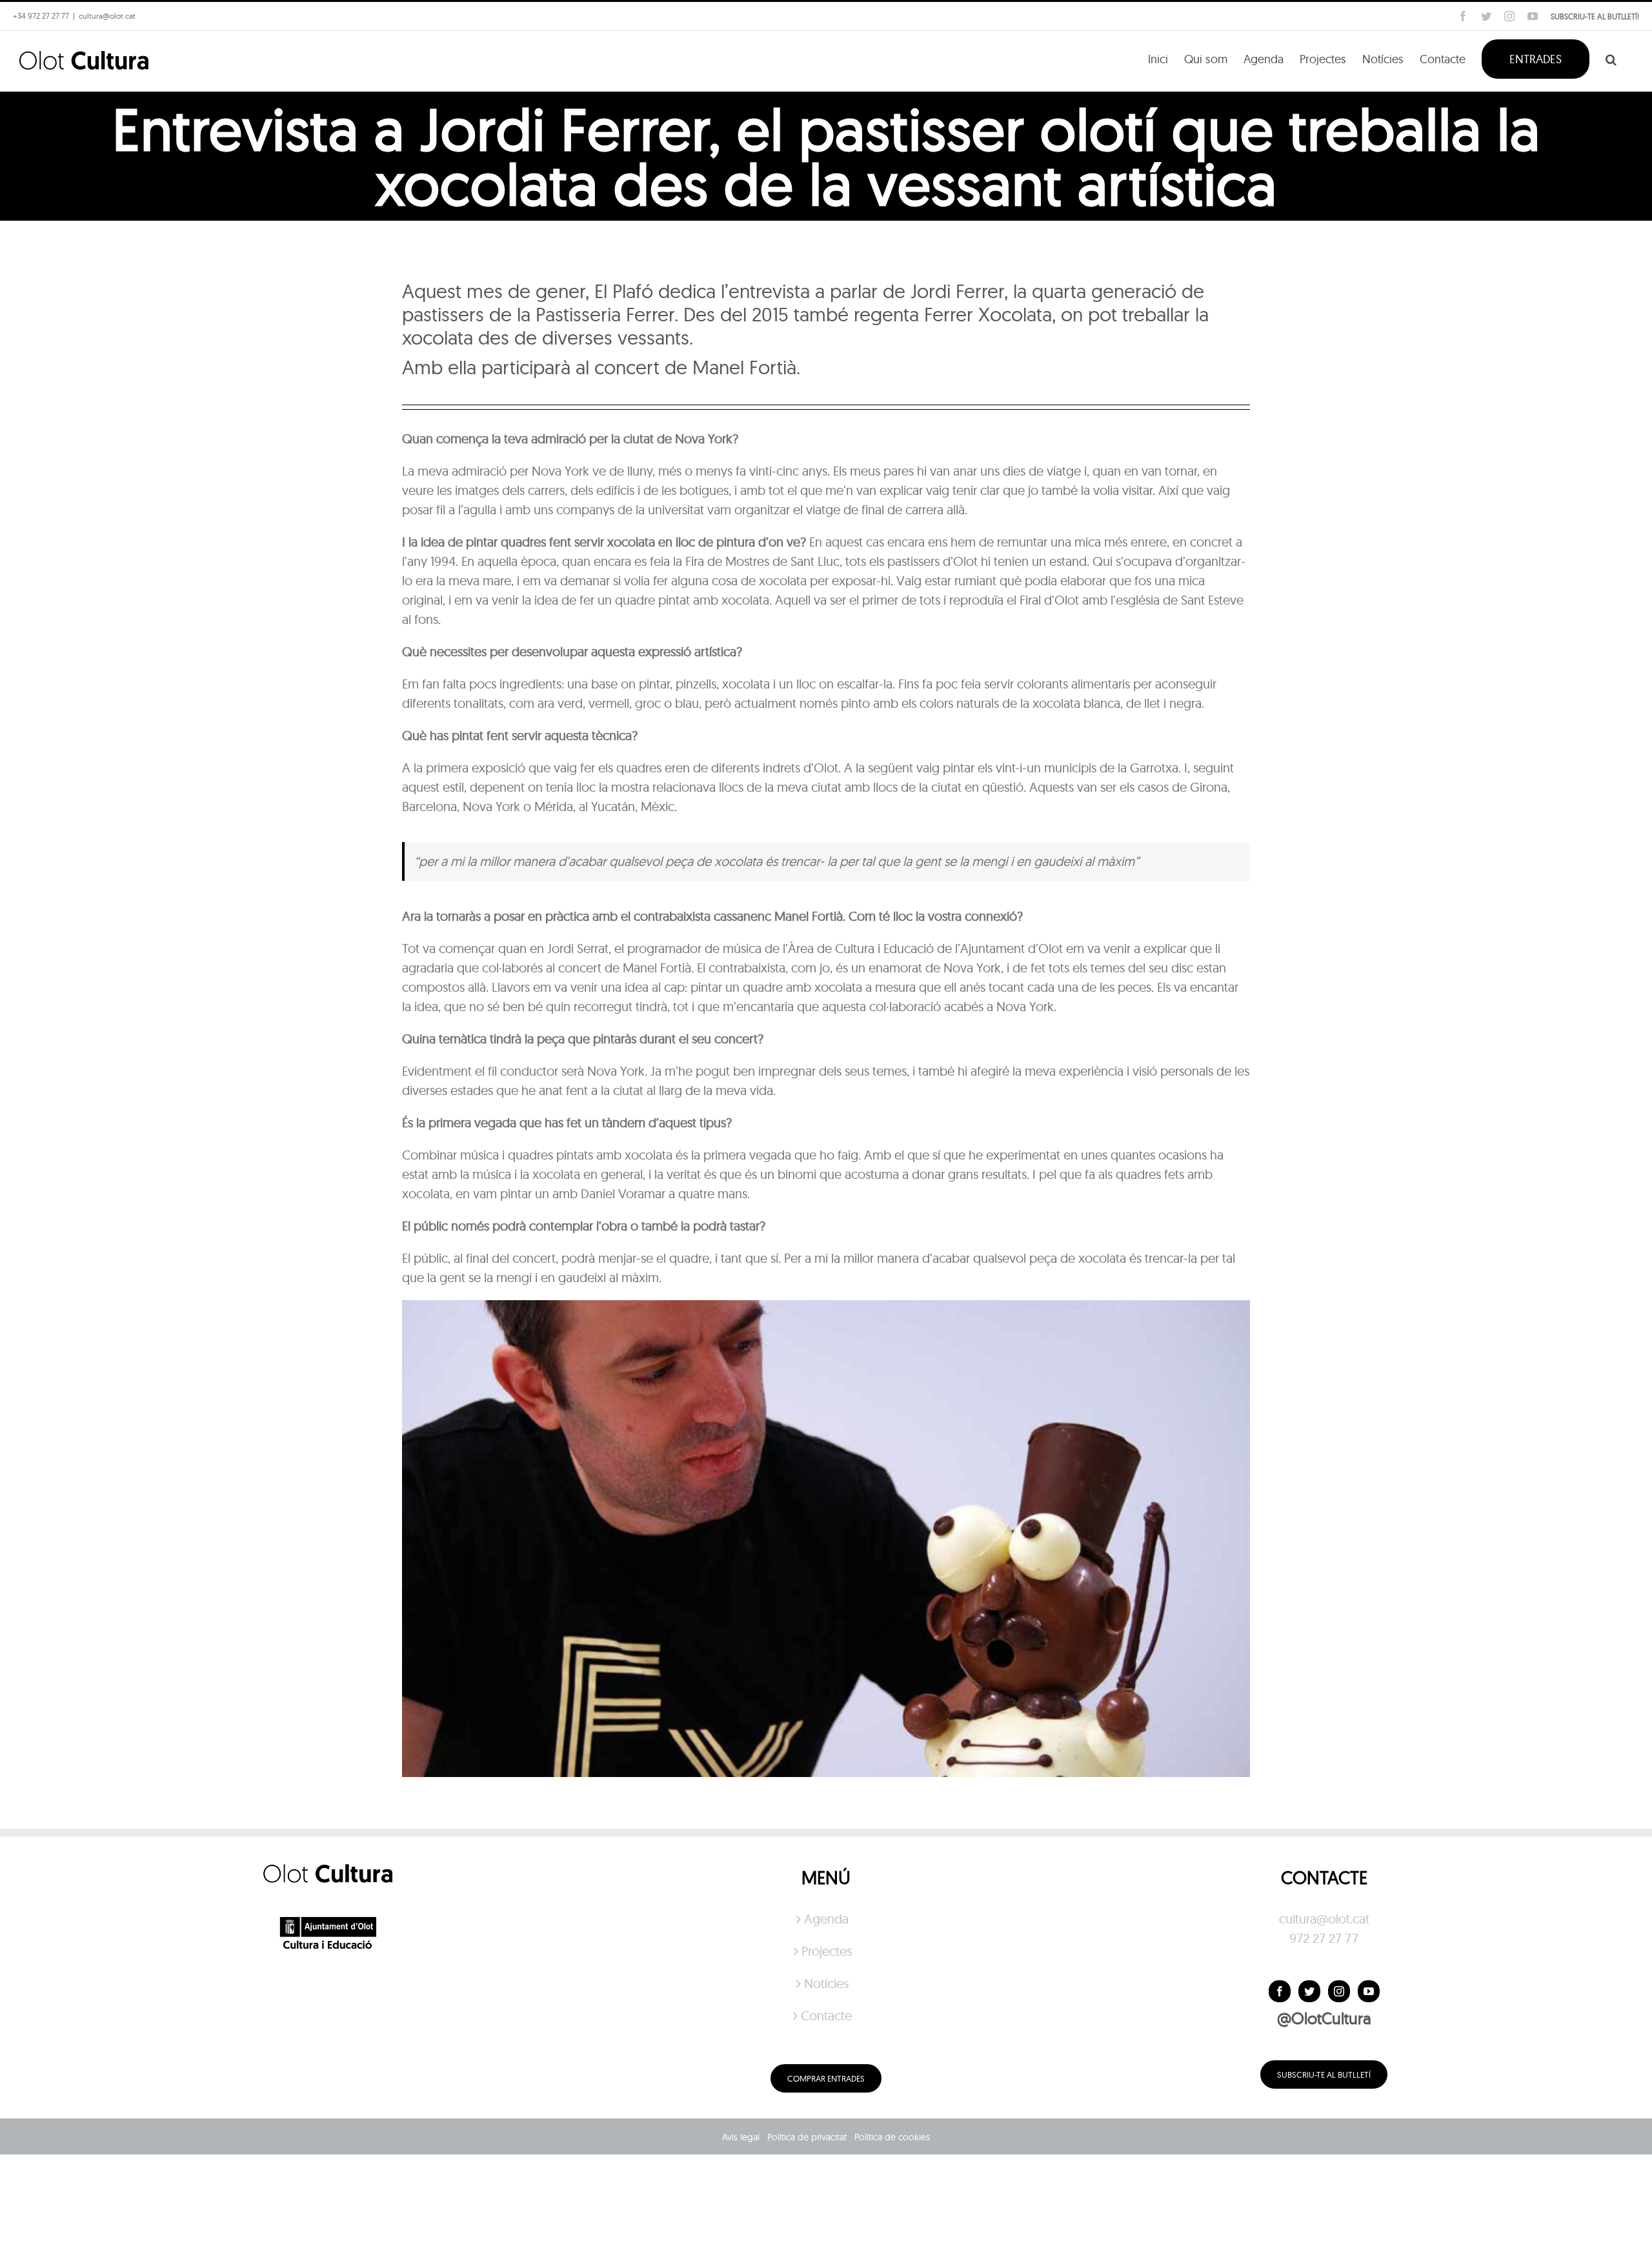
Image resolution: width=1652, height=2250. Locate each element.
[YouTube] (1369, 1991)
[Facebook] (1280, 1991)
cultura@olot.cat (1324, 1919)
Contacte (826, 2015)
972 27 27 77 (1324, 1938)
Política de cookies (892, 2137)
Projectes (827, 1951)
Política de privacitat (807, 2137)
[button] (1611, 58)
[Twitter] (1309, 1991)
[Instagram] (1339, 1991)
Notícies (826, 1983)
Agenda (826, 1919)
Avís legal (741, 2137)
